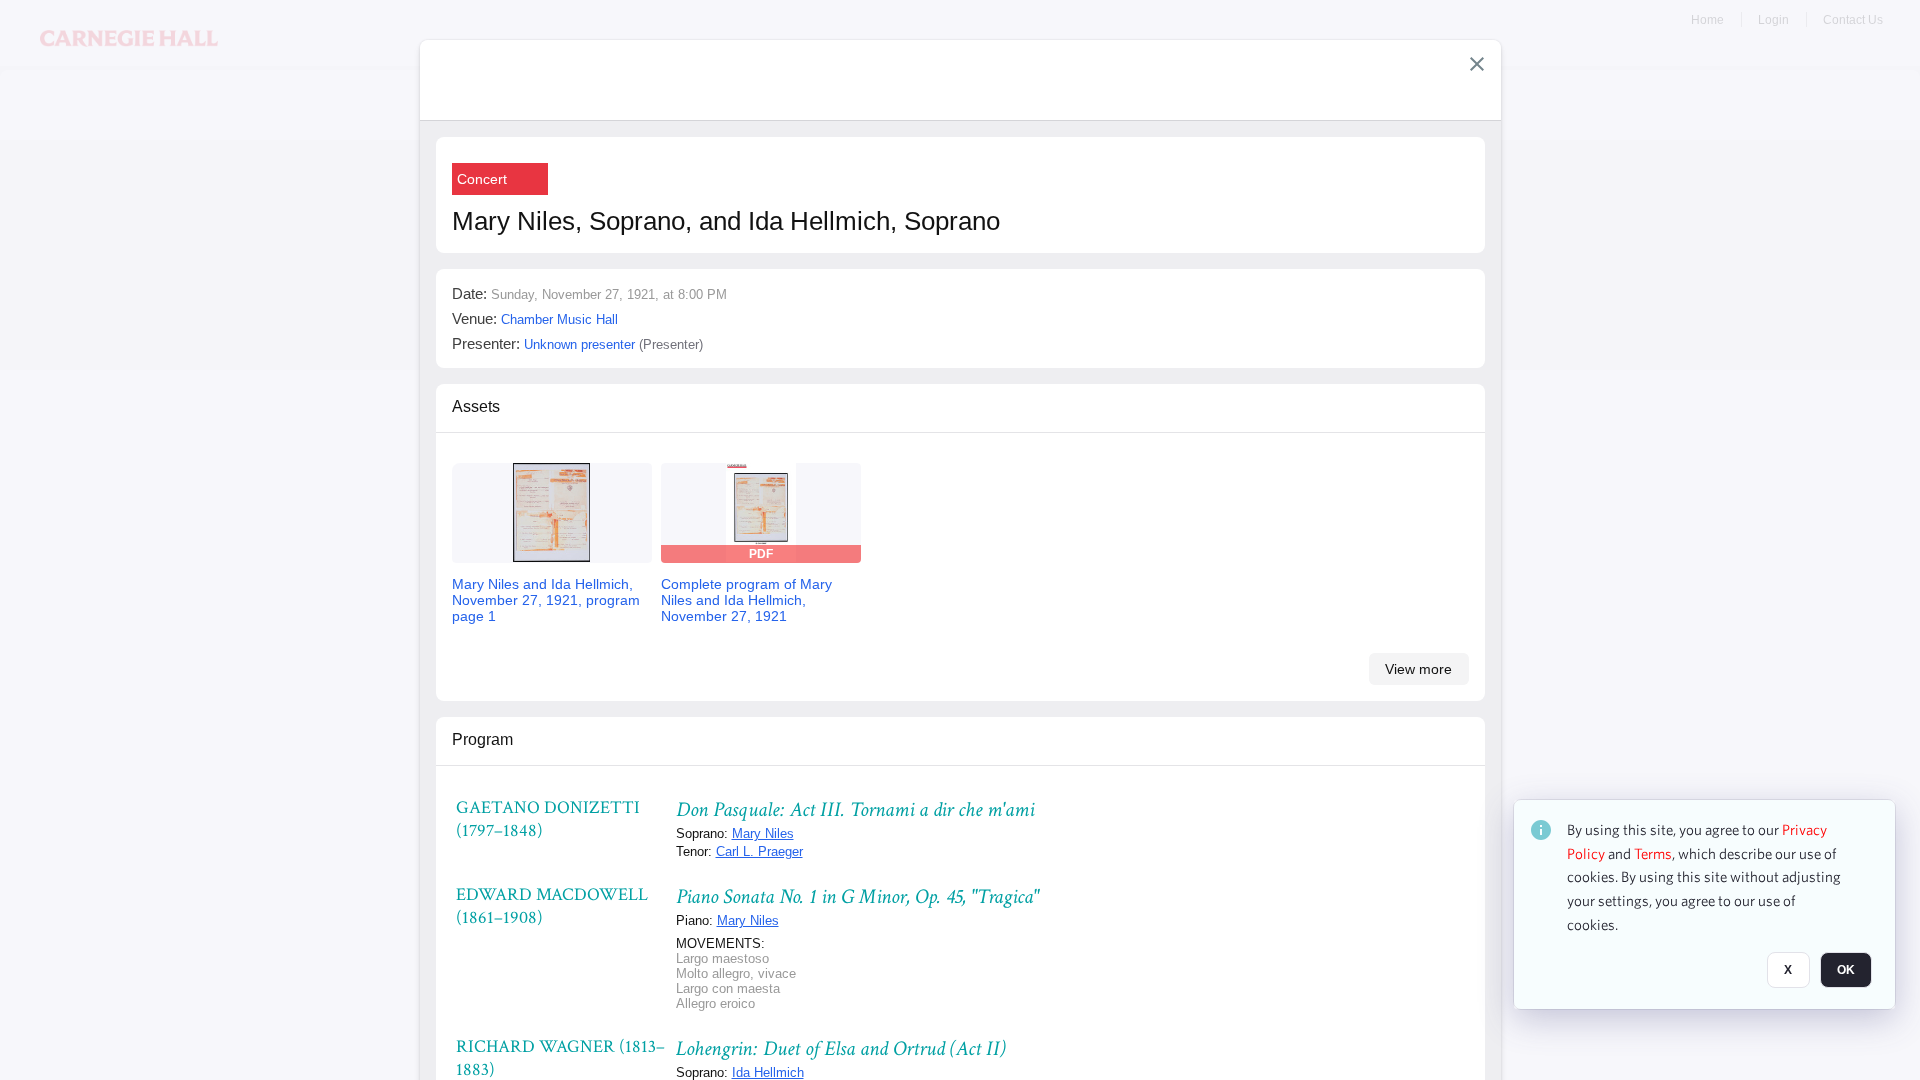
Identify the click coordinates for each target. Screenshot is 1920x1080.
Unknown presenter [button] (579, 344)
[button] (1477, 64)
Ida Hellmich (768, 1072)
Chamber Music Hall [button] (559, 319)
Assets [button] (476, 406)
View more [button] (1418, 669)
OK (1846, 971)
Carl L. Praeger (759, 851)
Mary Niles (763, 833)
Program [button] (482, 739)
